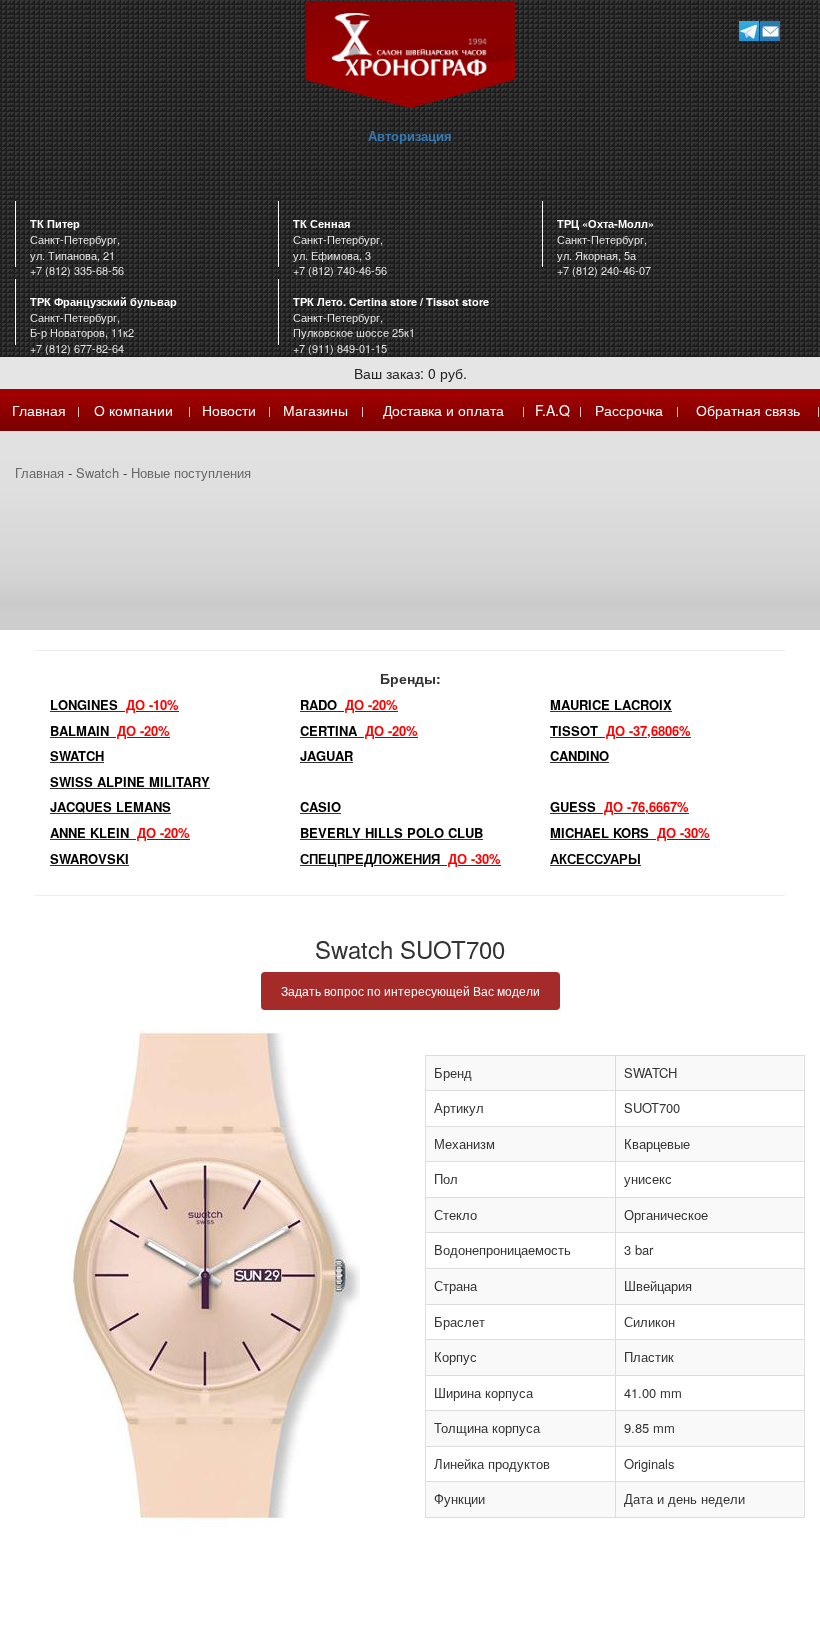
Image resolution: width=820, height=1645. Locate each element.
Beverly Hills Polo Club (391, 832)
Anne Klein (120, 832)
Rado (349, 704)
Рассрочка (629, 410)
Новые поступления (191, 472)
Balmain (110, 730)
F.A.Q (552, 410)
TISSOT (620, 730)
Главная (39, 410)
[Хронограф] (410, 52)
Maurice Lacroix (611, 704)
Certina (359, 730)
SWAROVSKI (89, 858)
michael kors (630, 832)
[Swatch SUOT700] (205, 1275)
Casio (320, 806)
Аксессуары (595, 858)
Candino (579, 755)
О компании (133, 410)
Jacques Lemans (110, 806)
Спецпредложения (400, 858)
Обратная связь (748, 410)
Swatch (97, 472)
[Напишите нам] (769, 30)
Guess (619, 806)
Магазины (315, 410)
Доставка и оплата (443, 410)
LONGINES (114, 704)
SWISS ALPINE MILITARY (130, 781)
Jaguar (326, 755)
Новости (229, 410)
